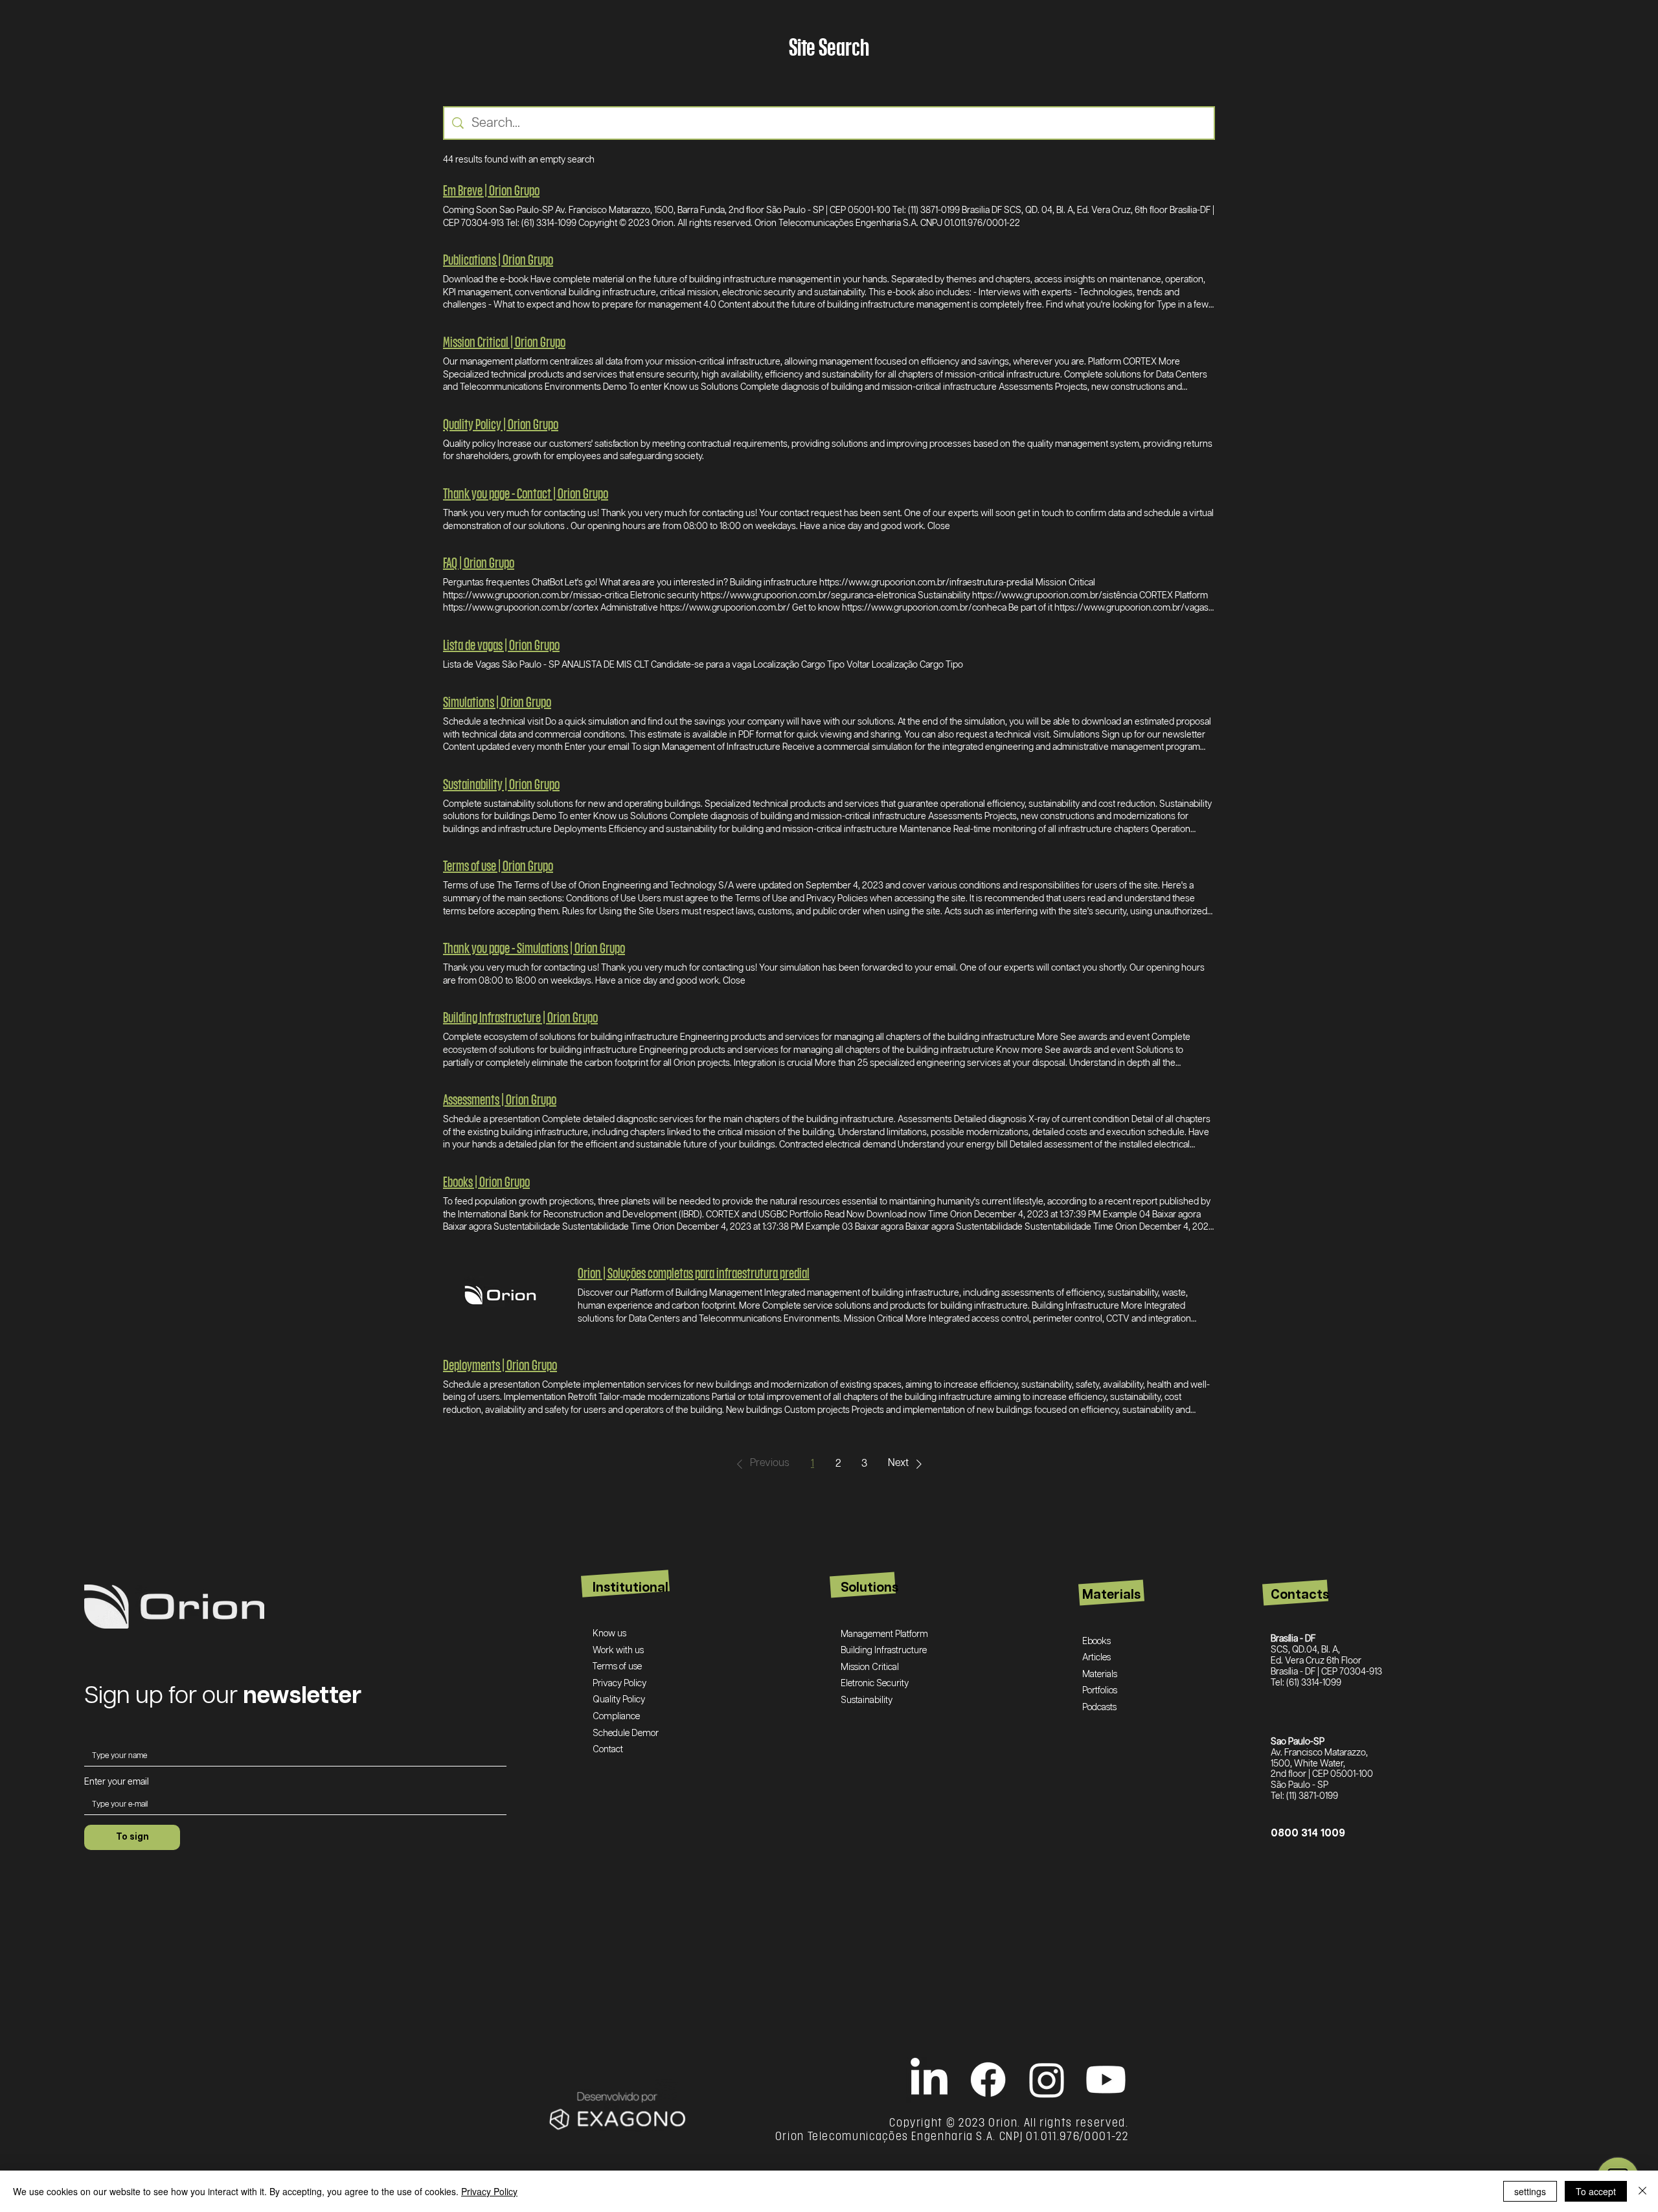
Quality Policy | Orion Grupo (501, 424)
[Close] (1642, 2191)
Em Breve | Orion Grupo (491, 190)
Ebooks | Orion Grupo (486, 1181)
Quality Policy (619, 1700)
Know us (609, 1634)
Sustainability (867, 1700)
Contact (608, 1750)
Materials (1100, 1675)
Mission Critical (870, 1667)
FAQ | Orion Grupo (479, 562)
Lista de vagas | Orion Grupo (501, 645)
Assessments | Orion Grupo (500, 1099)
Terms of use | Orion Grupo (498, 865)
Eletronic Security (875, 1684)
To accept (1596, 2191)
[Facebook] (988, 2080)
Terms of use (617, 1667)
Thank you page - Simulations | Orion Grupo (534, 948)
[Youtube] (1106, 2080)
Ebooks (1096, 1642)
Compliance (616, 1717)
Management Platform (884, 1634)
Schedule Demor (626, 1733)
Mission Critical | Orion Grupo (504, 342)
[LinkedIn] (929, 2080)
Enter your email (117, 1782)
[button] (761, 1464)
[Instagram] (1047, 2080)
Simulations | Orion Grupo (497, 702)
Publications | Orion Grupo (498, 259)
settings (1530, 2191)
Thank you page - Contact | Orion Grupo (526, 493)
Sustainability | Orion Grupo (501, 784)
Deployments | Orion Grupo (500, 1365)
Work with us (618, 1651)
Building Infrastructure (884, 1651)
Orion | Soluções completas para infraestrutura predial (694, 1273)
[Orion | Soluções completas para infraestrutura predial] (500, 1295)
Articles (1096, 1658)
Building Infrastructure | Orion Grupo (520, 1017)
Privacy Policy (619, 1684)
